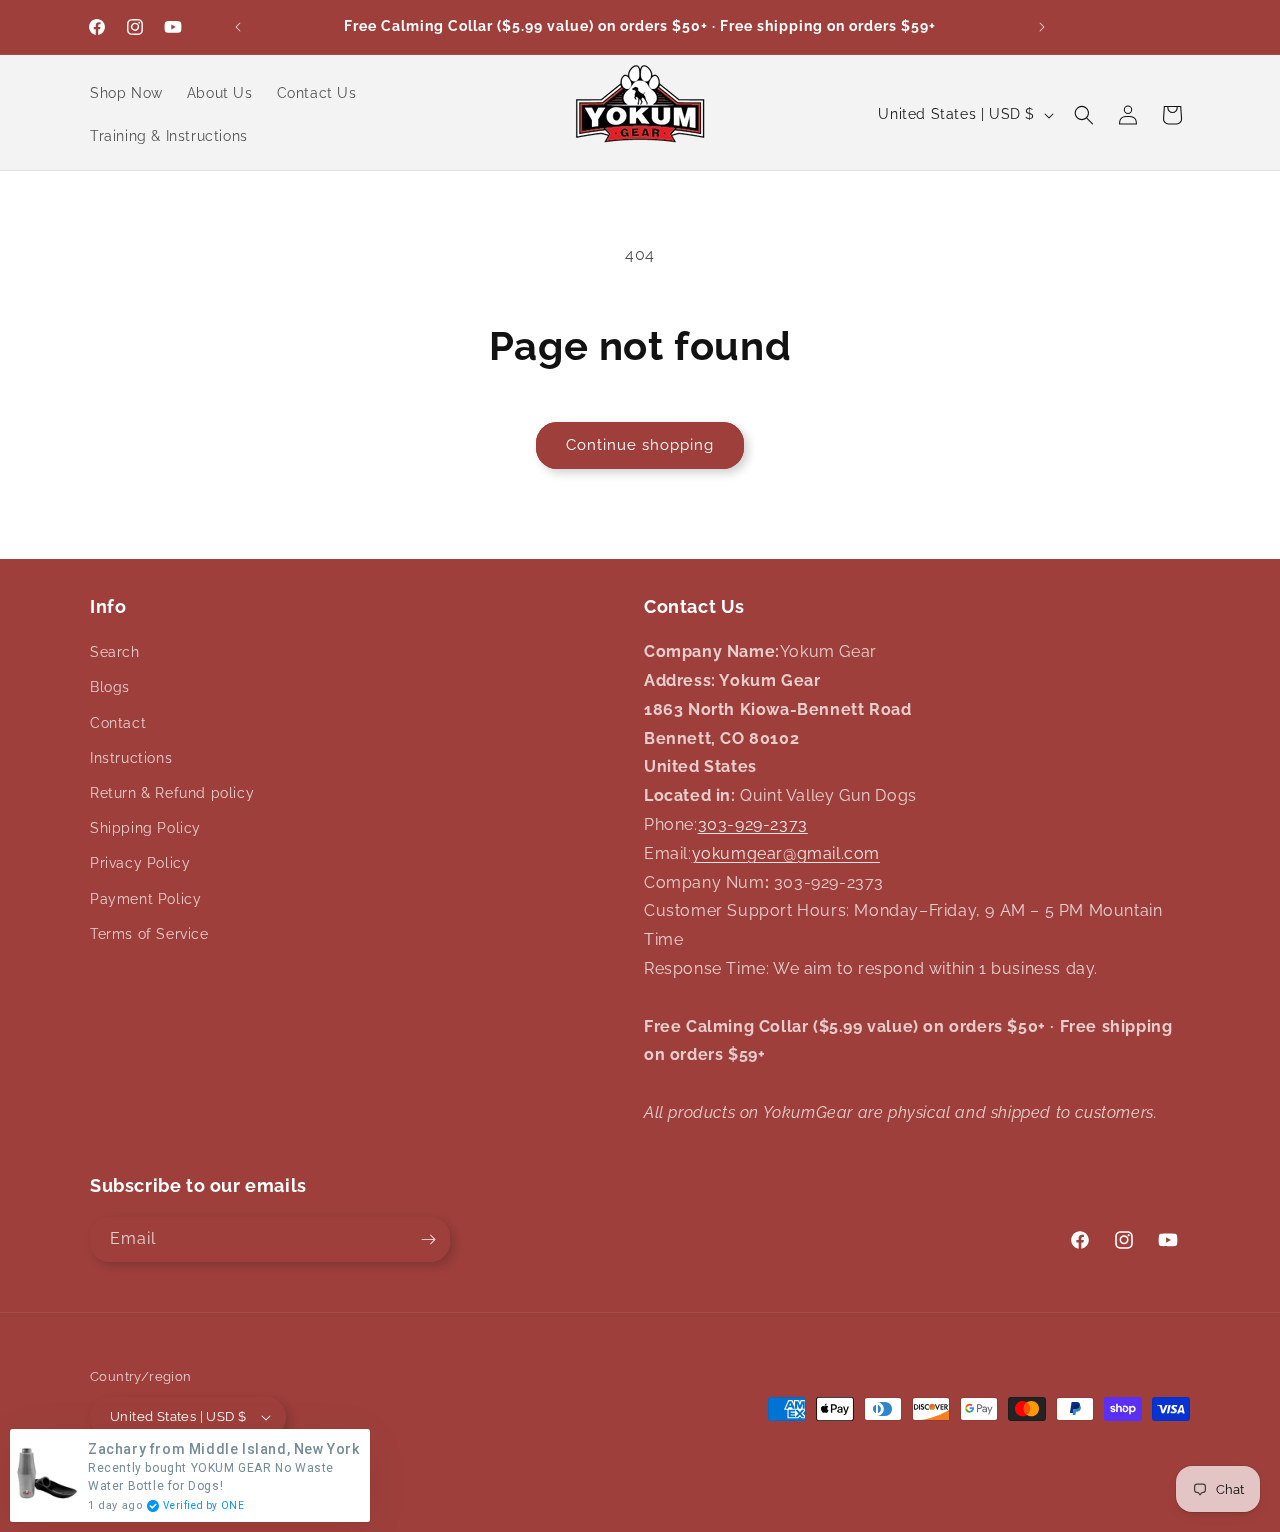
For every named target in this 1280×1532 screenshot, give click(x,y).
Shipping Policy (145, 828)
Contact (118, 723)
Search (115, 652)
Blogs (110, 687)
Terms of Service (149, 934)
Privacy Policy (140, 863)
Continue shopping (640, 445)
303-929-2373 (753, 824)
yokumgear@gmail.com (786, 853)
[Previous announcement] (238, 27)
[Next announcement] (1042, 27)
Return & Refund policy (172, 793)
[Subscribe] (428, 1239)
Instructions (131, 758)
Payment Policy (145, 899)
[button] (1084, 115)
